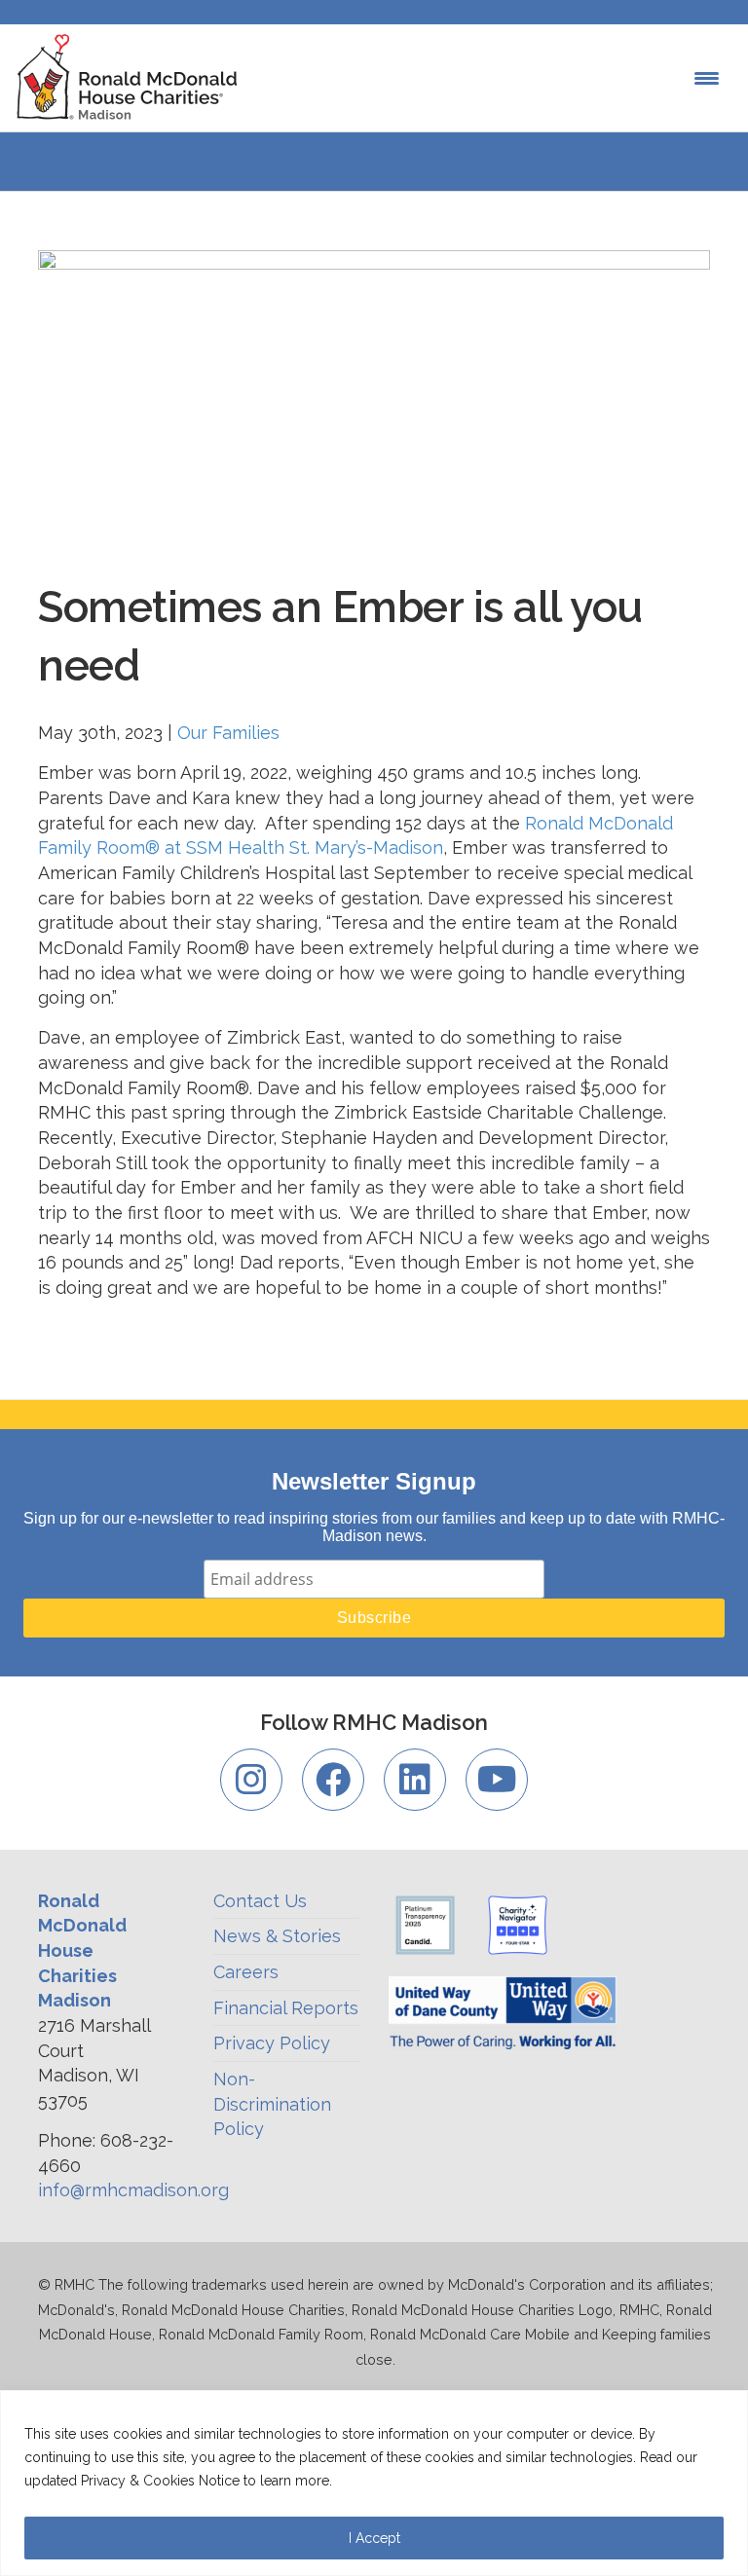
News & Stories (277, 1936)
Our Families (228, 733)
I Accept (374, 2538)
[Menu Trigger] (707, 78)
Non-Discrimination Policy (272, 2104)
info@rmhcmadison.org (133, 2190)
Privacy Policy (272, 2043)
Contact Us (260, 1901)
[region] (374, 2483)
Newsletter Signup (374, 1481)
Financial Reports (286, 2008)
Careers (246, 1972)
